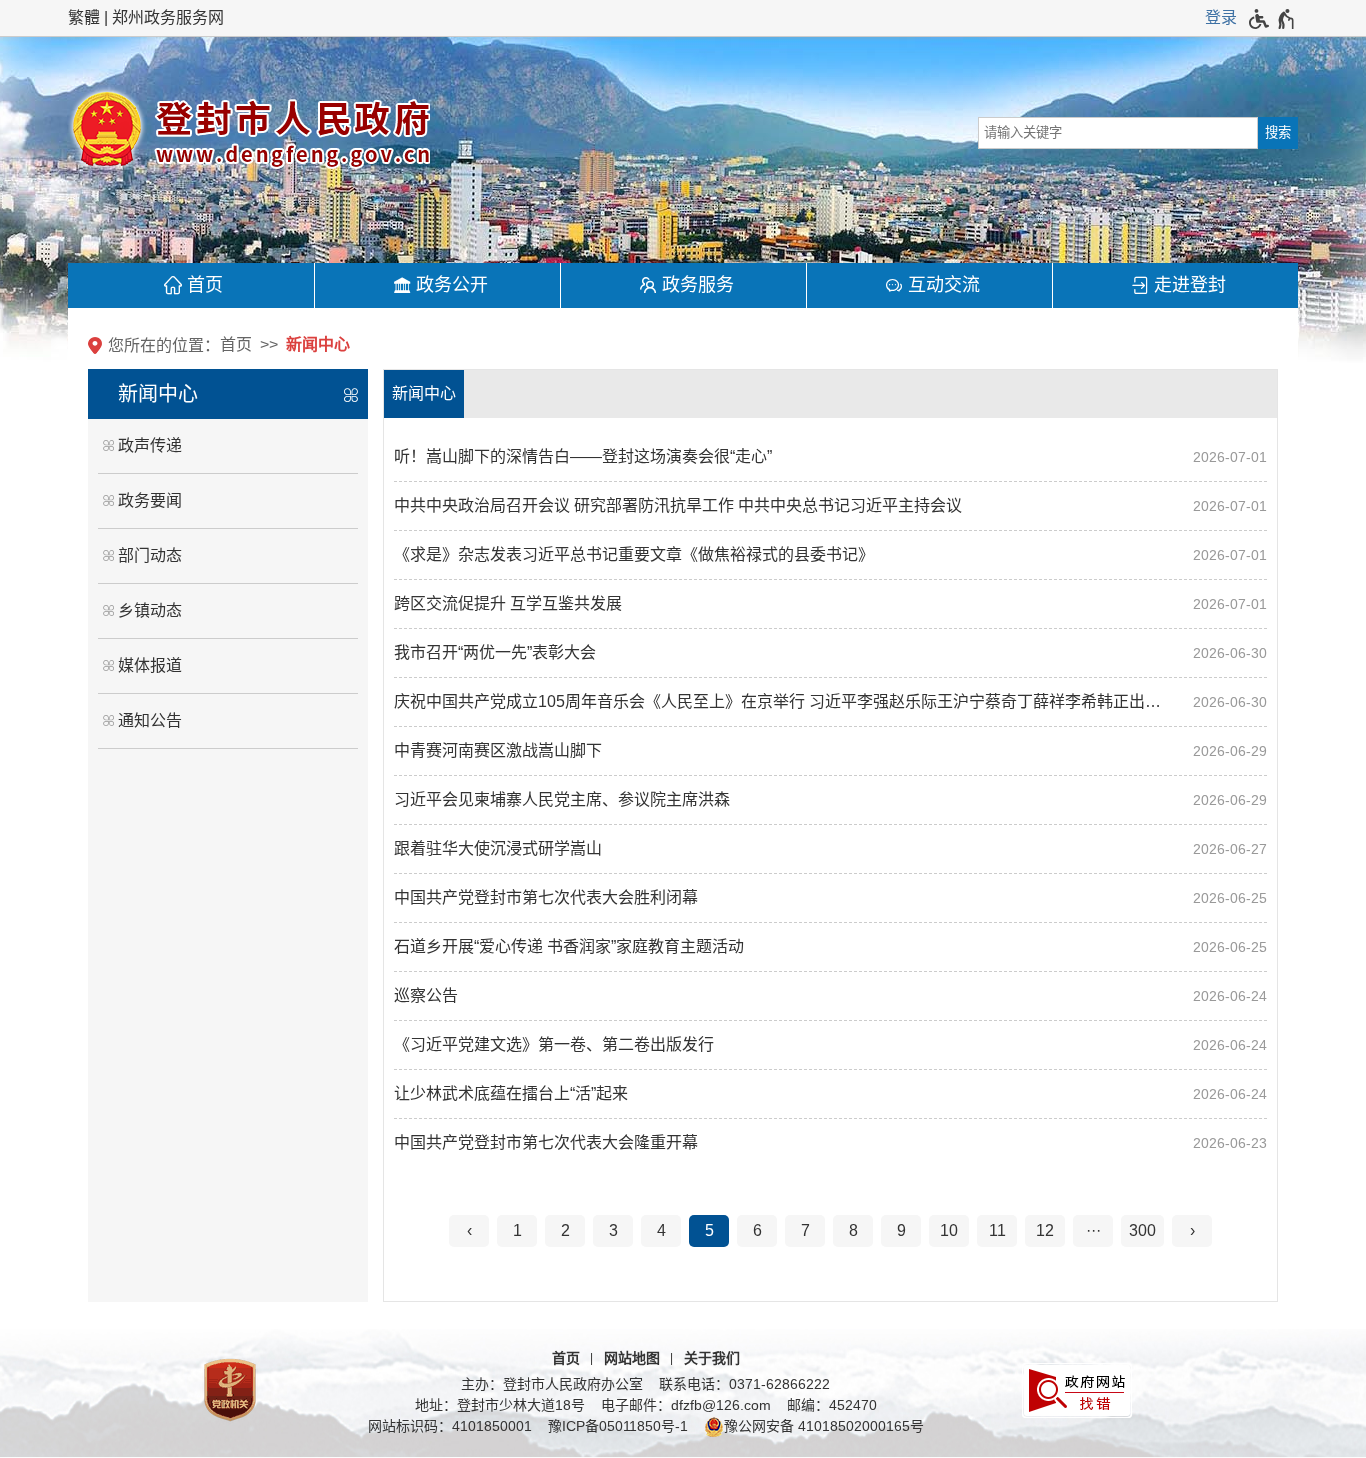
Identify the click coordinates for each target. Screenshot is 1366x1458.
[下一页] (1192, 1231)
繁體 (84, 17)
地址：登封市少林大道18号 (500, 1405)
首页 (205, 285)
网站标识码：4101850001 (450, 1426)
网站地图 (632, 1358)
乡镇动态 (150, 610)
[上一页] (469, 1231)
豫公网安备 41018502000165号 (824, 1426)
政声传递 (150, 445)
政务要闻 (150, 500)
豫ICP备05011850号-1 (618, 1426)
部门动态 (150, 555)
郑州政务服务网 (168, 17)
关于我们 (712, 1358)
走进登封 (1190, 285)
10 (949, 1230)
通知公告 (150, 720)
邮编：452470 (832, 1405)
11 (997, 1230)
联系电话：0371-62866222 (744, 1384)
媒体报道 (150, 665)
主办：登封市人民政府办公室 (552, 1384)
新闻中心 (318, 344)
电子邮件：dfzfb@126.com (686, 1405)
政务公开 (452, 285)
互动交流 (944, 285)
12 (1045, 1230)
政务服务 (698, 285)
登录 (1221, 17)
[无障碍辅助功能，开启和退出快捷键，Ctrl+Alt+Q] (1272, 19)
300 (1142, 1230)
